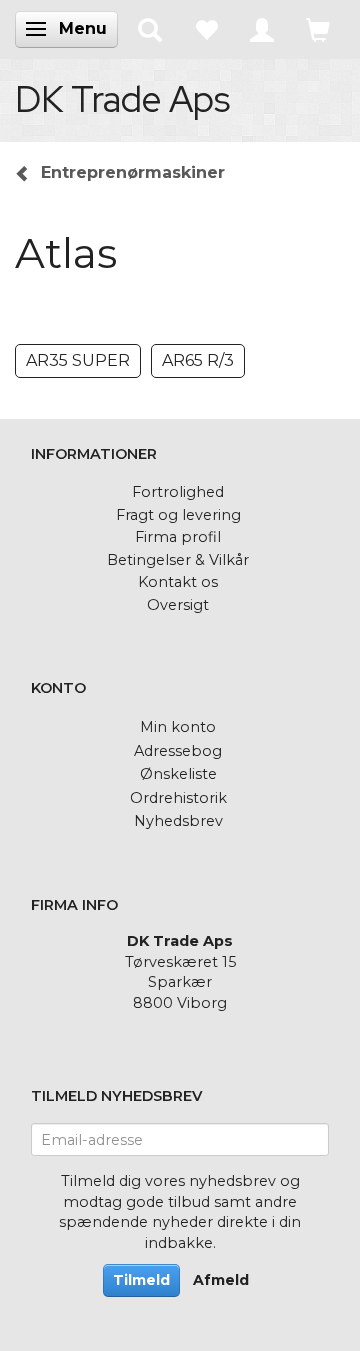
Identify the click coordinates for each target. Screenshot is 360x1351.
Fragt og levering (178, 515)
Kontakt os (178, 582)
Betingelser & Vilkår (178, 560)
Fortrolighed (178, 492)
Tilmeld (141, 1280)
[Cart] (318, 29)
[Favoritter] (206, 29)
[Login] (262, 29)
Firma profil (178, 537)
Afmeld (221, 1280)
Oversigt (178, 605)
